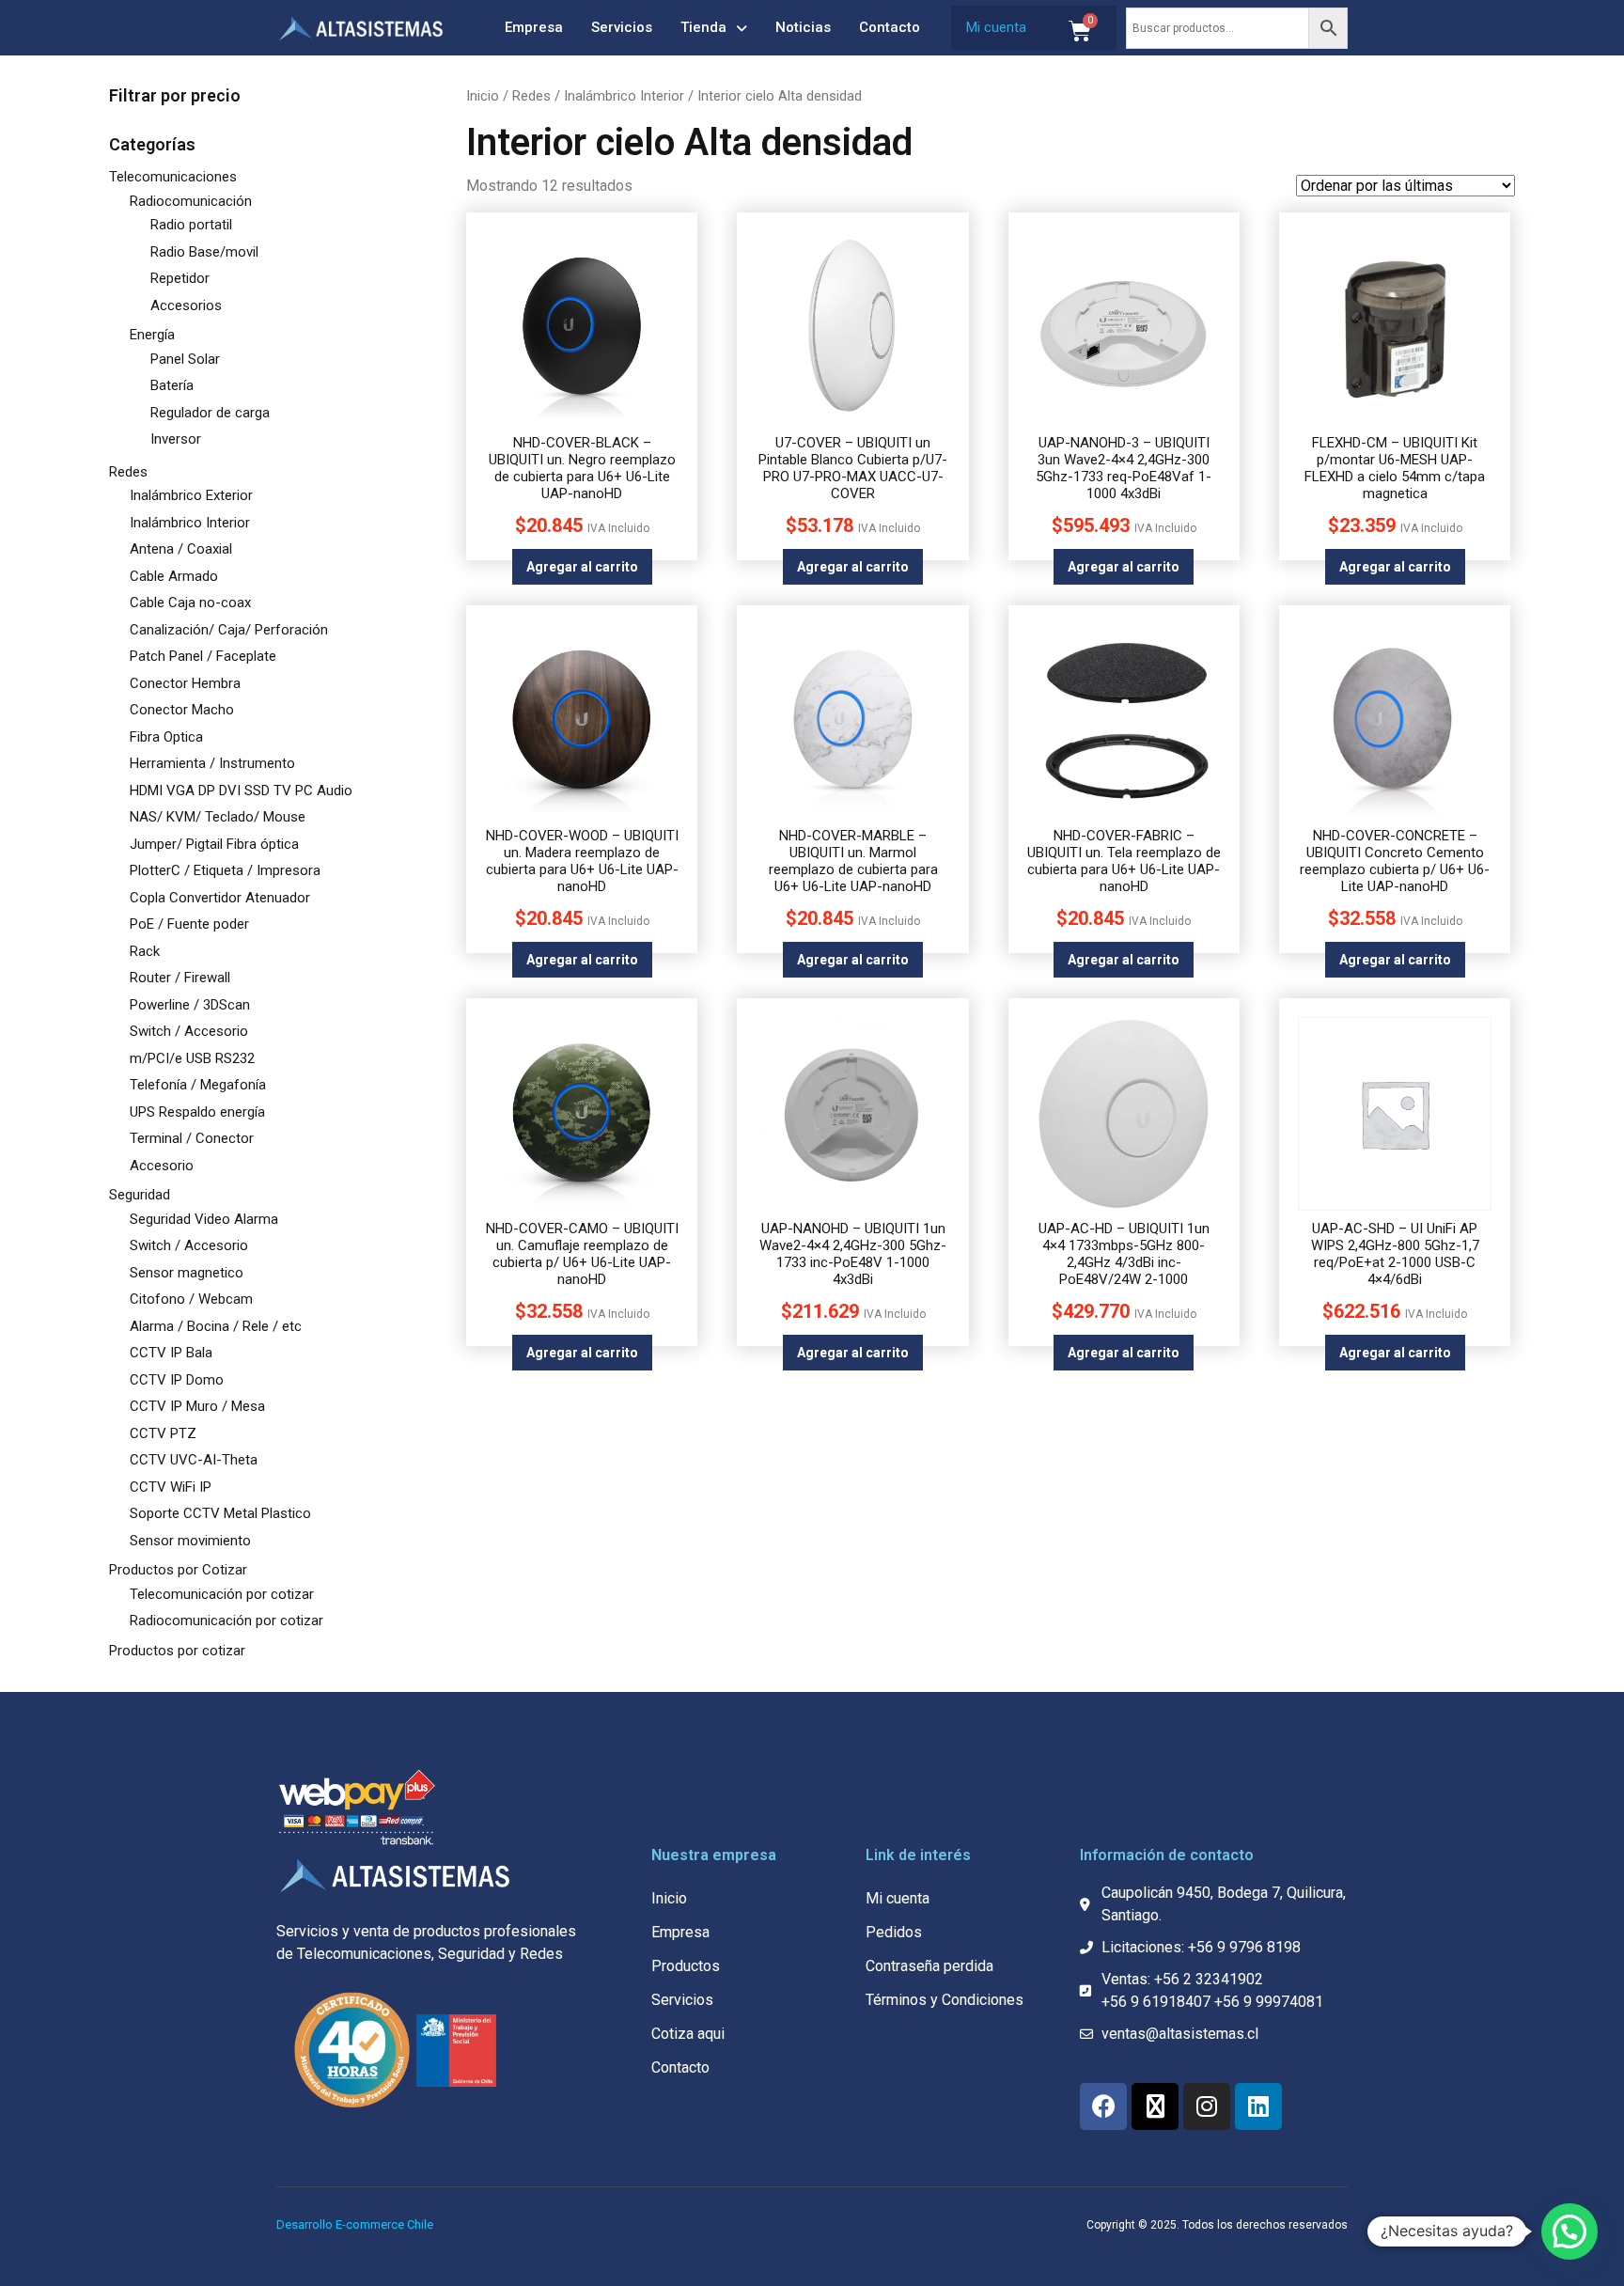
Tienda (703, 27)
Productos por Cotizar (178, 1570)
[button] (1569, 2231)
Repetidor (180, 278)
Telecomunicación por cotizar (222, 1594)
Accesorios (186, 305)
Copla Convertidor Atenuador (220, 898)
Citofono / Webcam (191, 1299)
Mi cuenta (996, 27)
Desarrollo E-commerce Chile (355, 2224)
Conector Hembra (185, 683)
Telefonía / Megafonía (198, 1085)
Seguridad (140, 1195)
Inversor (176, 439)
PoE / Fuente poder (189, 924)
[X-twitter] (1155, 2106)
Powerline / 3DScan (190, 1005)
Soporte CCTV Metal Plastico (220, 1513)
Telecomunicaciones (173, 177)
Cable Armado (174, 576)
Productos (686, 1966)
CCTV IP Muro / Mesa (197, 1406)
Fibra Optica (166, 737)
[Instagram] (1207, 2106)
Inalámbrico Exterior (191, 495)
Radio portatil (191, 225)
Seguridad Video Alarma (204, 1219)
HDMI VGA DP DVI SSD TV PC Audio (241, 791)
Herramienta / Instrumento (212, 763)
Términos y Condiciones (945, 2000)
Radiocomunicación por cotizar (226, 1621)
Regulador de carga (210, 413)
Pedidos (894, 1932)
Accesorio (162, 1166)
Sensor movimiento (190, 1541)
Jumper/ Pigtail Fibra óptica (214, 844)
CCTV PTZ (163, 1433)
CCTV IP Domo (177, 1380)
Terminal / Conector (192, 1138)
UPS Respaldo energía (197, 1112)
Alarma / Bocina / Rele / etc (216, 1326)
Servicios (622, 27)
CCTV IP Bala (171, 1353)
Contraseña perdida (929, 1966)
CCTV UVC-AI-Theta (194, 1460)
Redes (128, 472)
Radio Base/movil (204, 252)
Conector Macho (182, 710)
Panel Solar (185, 359)
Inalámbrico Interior (190, 523)
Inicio (483, 96)
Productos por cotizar (177, 1651)
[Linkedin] (1258, 2106)
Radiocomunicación (191, 201)
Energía (152, 335)
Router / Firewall (180, 978)
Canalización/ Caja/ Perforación (229, 630)
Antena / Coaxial (181, 549)
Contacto (890, 27)
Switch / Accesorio (189, 1031)
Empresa (534, 27)
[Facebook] (1103, 2106)
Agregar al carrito (582, 567)
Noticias (803, 27)
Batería (172, 385)
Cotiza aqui (688, 2034)
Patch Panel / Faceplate (203, 656)
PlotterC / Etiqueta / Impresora (225, 870)
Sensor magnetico (187, 1273)
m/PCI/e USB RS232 (192, 1058)
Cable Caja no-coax (190, 603)
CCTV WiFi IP (171, 1487)
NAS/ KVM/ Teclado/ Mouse (218, 817)
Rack (145, 951)
